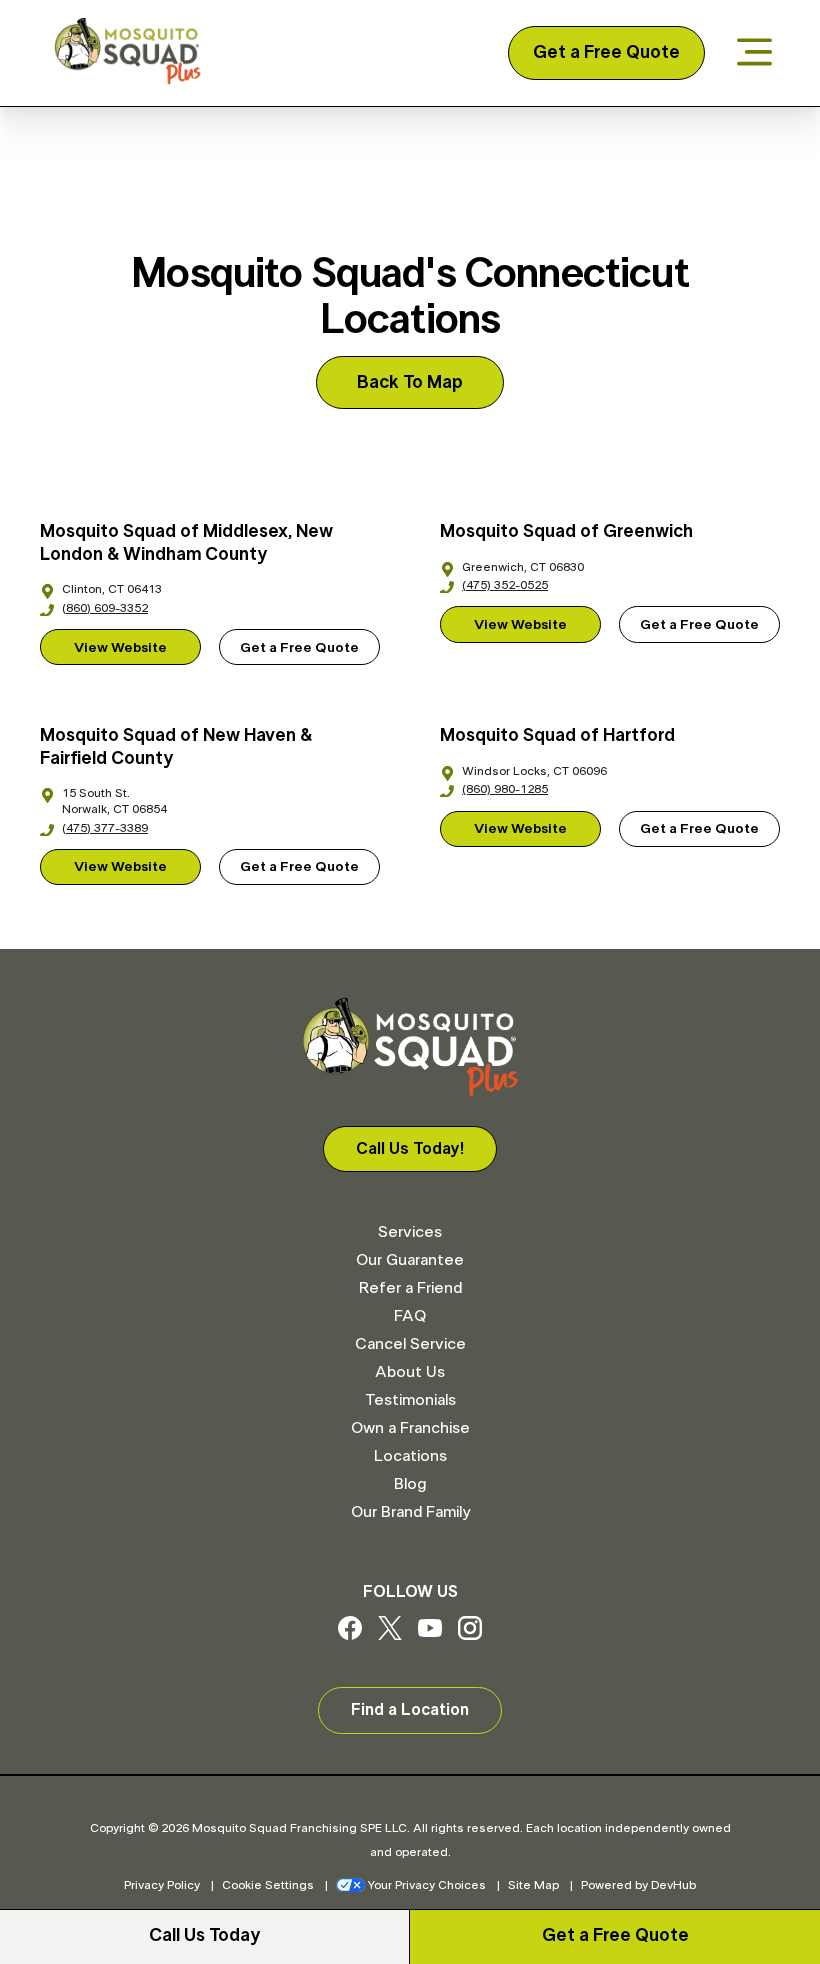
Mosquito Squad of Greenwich (566, 532)
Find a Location (410, 1710)
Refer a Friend (410, 1288)
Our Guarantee (410, 1260)
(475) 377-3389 (105, 828)
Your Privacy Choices (427, 1885)
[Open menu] (754, 53)
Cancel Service (410, 1344)
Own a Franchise (410, 1428)
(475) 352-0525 (505, 585)
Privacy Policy (162, 1885)
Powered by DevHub (638, 1885)
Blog (410, 1484)
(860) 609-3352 (105, 608)
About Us (410, 1372)
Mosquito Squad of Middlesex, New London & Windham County (186, 543)
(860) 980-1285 (505, 789)
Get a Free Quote (606, 53)
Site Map (533, 1885)
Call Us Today (204, 1936)
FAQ (410, 1316)
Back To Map (410, 383)
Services (410, 1232)
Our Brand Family (410, 1512)
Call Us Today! (410, 1149)
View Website (120, 648)
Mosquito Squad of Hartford (557, 736)
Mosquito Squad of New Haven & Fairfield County (176, 747)
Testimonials (410, 1400)
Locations (410, 1456)
